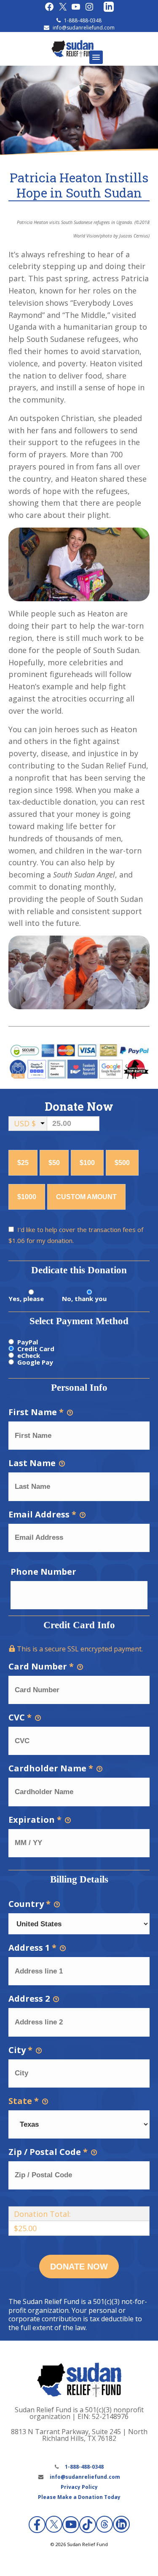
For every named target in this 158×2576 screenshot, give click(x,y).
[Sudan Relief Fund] (72, 55)
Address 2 (30, 1999)
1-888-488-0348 (83, 20)
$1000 (27, 1197)
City (20, 2050)
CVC (20, 1717)
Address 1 (32, 1948)
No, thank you (84, 1299)
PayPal (28, 1342)
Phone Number (43, 1572)
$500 (122, 1163)
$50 (54, 1163)
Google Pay (35, 1362)
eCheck (29, 1355)
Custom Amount (86, 1197)
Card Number (41, 1666)
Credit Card (36, 1349)
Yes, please (26, 1299)
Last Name (33, 1463)
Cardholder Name (51, 1768)
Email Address (42, 1514)
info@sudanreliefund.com (84, 28)
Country (29, 1904)
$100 (87, 1163)
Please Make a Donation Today (79, 2497)
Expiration (35, 1820)
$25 (23, 1163)
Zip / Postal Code (48, 2152)
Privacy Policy (79, 2487)
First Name (36, 1412)
